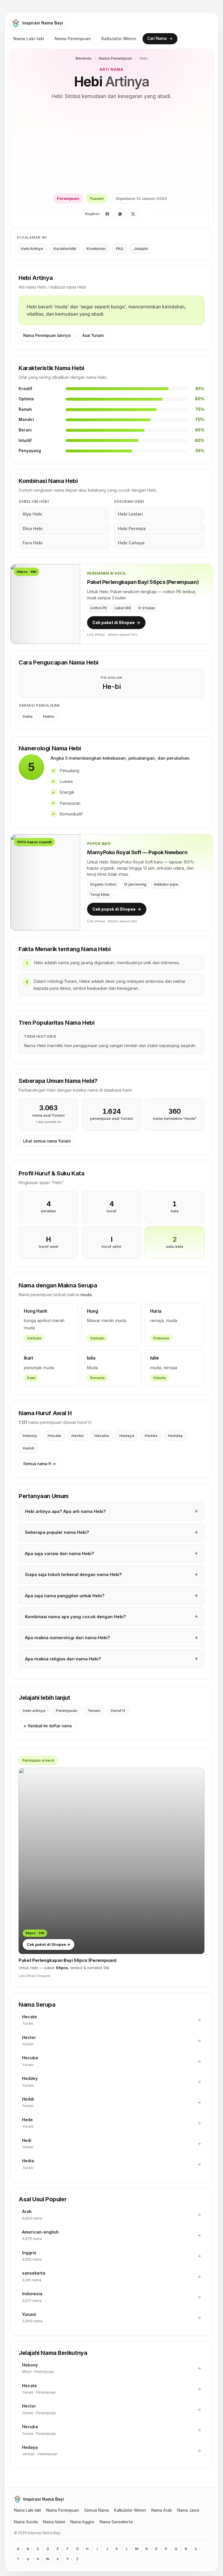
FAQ (119, 249)
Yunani (97, 198)
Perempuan (68, 198)
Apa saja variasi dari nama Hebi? (60, 1553)
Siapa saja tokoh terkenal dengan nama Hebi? (73, 1574)
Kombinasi (96, 249)
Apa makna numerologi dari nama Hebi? (68, 1638)
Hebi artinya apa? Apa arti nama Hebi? (65, 1511)
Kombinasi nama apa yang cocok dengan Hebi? (75, 1617)
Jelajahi (141, 249)
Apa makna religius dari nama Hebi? (63, 1659)
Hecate (54, 1436)
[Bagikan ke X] (133, 214)
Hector (78, 1436)
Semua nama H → (40, 1464)
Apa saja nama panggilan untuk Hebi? (65, 1596)
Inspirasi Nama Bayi (43, 23)
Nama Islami (54, 2522)
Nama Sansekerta (116, 2522)
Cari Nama (160, 38)
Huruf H (118, 1710)
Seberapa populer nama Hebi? (57, 1532)
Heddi (28, 1448)
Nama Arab (162, 2510)
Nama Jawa (188, 2510)
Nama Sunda (26, 2522)
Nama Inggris (82, 2522)
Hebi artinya (34, 1710)
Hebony (30, 1436)
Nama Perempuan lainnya (47, 335)
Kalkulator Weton (119, 39)
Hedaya (127, 1436)
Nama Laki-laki (29, 39)
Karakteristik (65, 249)
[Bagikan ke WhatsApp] (120, 214)
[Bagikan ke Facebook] (107, 214)
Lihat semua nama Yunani (47, 1141)
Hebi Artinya (32, 249)
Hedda (151, 1436)
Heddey (175, 1436)
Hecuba (102, 1436)
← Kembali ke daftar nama (47, 1726)
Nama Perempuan (73, 39)
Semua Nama (97, 2510)
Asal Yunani (93, 335)
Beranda (83, 58)
